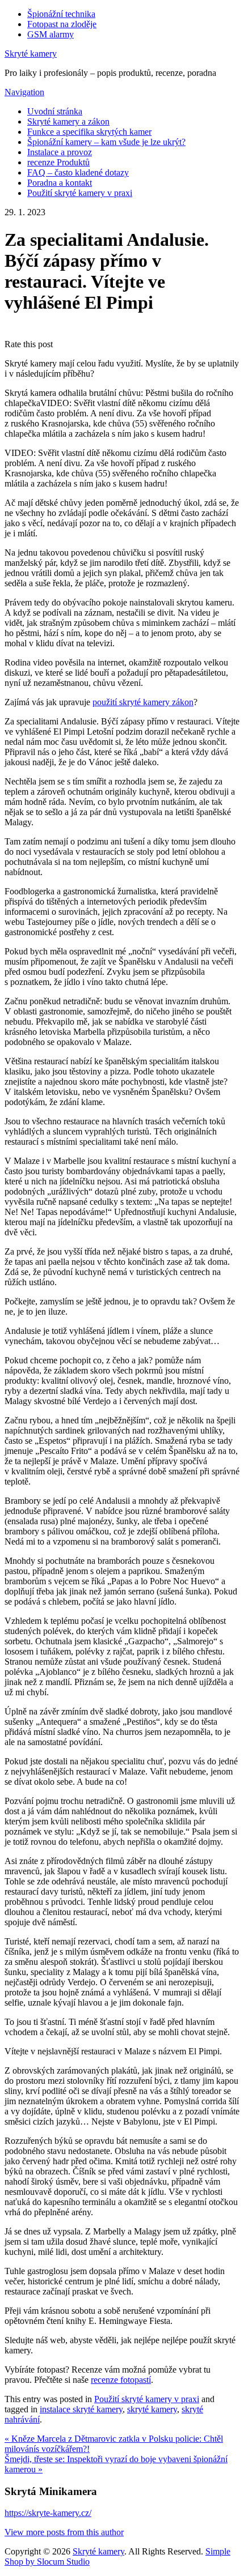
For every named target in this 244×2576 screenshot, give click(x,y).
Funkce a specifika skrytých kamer (89, 132)
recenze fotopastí (121, 2380)
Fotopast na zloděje (62, 24)
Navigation (24, 92)
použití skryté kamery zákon (143, 702)
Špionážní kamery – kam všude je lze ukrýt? (106, 142)
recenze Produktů (58, 162)
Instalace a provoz (60, 152)
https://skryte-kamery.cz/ (48, 2513)
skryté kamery (152, 2409)
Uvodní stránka (55, 111)
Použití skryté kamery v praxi (80, 193)
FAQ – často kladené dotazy (78, 172)
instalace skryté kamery (81, 2409)
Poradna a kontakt (60, 183)
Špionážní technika (61, 14)
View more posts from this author (64, 2532)
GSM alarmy (51, 34)
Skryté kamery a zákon (68, 121)
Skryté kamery (31, 54)
